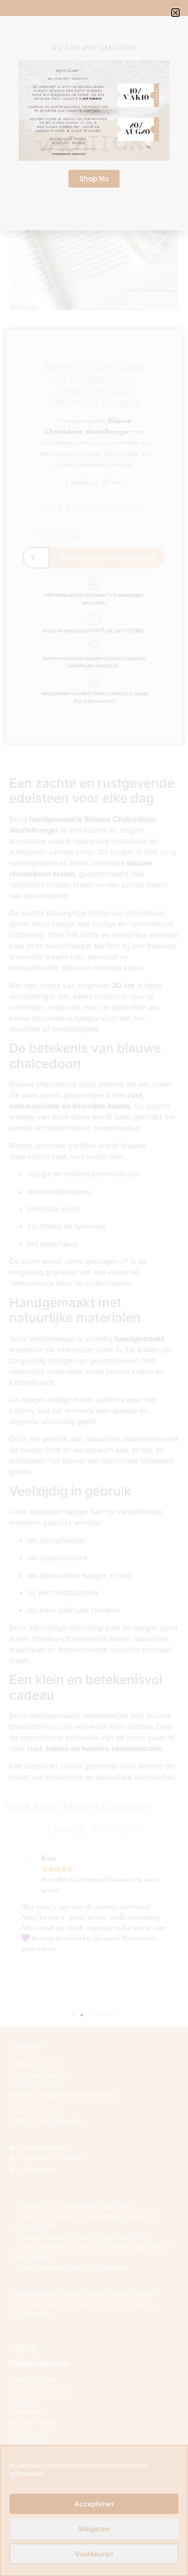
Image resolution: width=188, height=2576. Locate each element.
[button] (175, 13)
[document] (94, 1288)
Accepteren (94, 2504)
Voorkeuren (94, 2554)
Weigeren (94, 2529)
